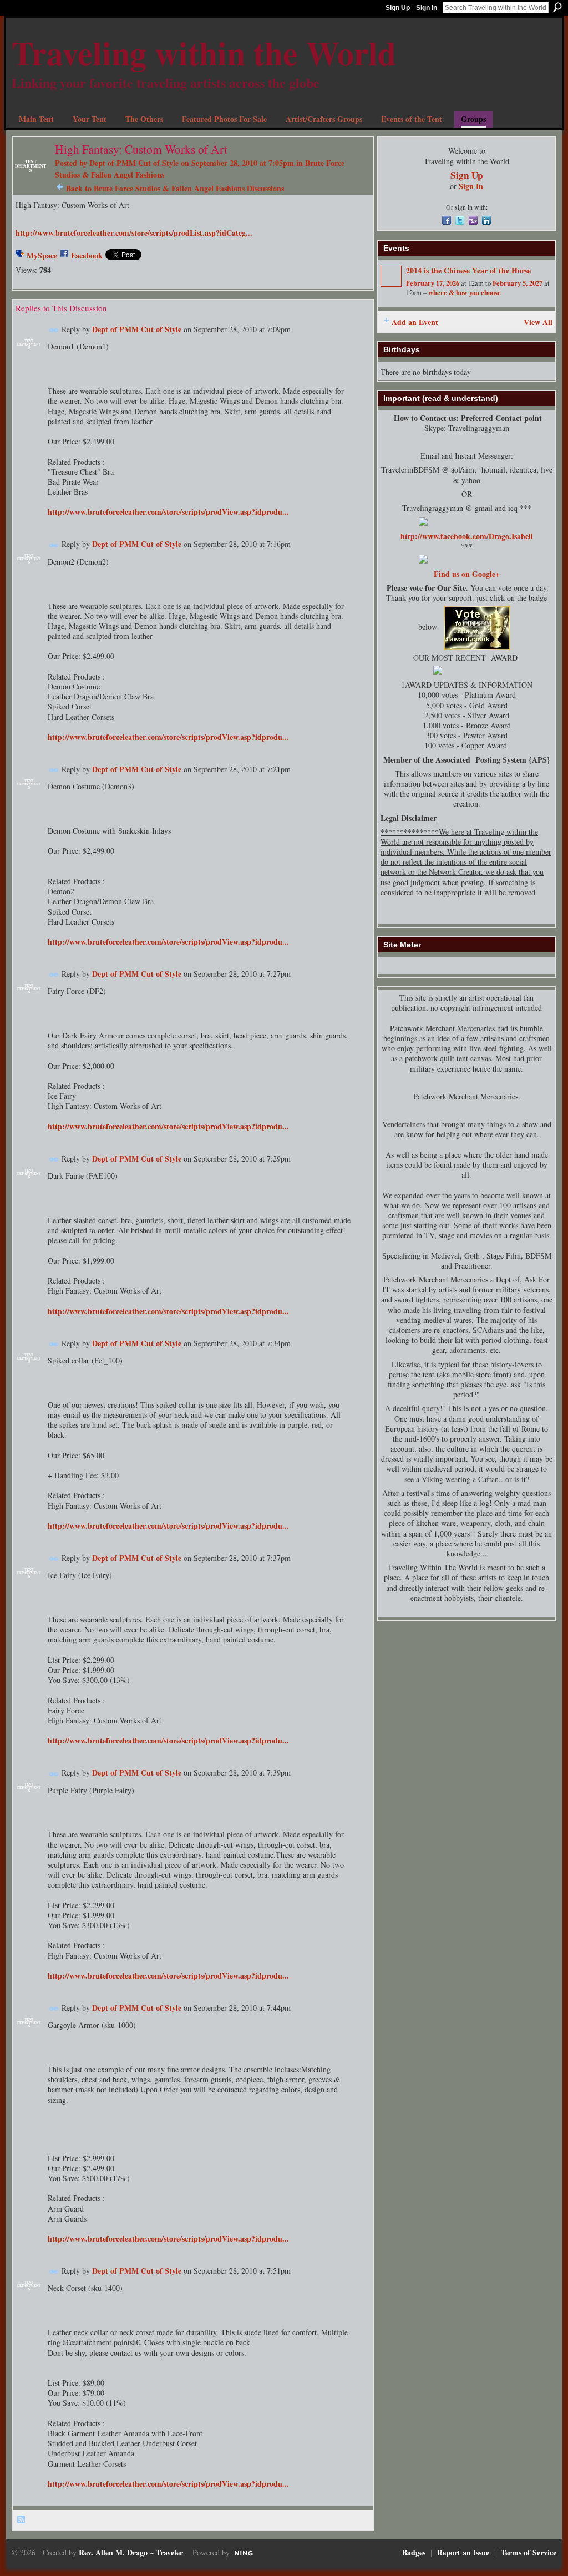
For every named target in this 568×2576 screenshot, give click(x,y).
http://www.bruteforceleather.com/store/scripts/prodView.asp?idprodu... (168, 512)
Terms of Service (529, 2552)
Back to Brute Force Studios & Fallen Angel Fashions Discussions (175, 188)
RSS (22, 2520)
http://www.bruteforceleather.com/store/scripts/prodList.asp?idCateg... (134, 233)
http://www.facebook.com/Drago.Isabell (467, 536)
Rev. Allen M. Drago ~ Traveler (131, 2552)
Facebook (87, 255)
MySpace (42, 255)
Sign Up (398, 8)
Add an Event (415, 322)
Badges (414, 2552)
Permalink (54, 330)
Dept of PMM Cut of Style (134, 163)
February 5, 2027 (518, 283)
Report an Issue (463, 2552)
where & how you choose (465, 292)
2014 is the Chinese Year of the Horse (468, 270)
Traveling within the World (204, 52)
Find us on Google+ (467, 574)
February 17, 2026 (433, 283)
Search (557, 7)
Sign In (427, 8)
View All (538, 322)
